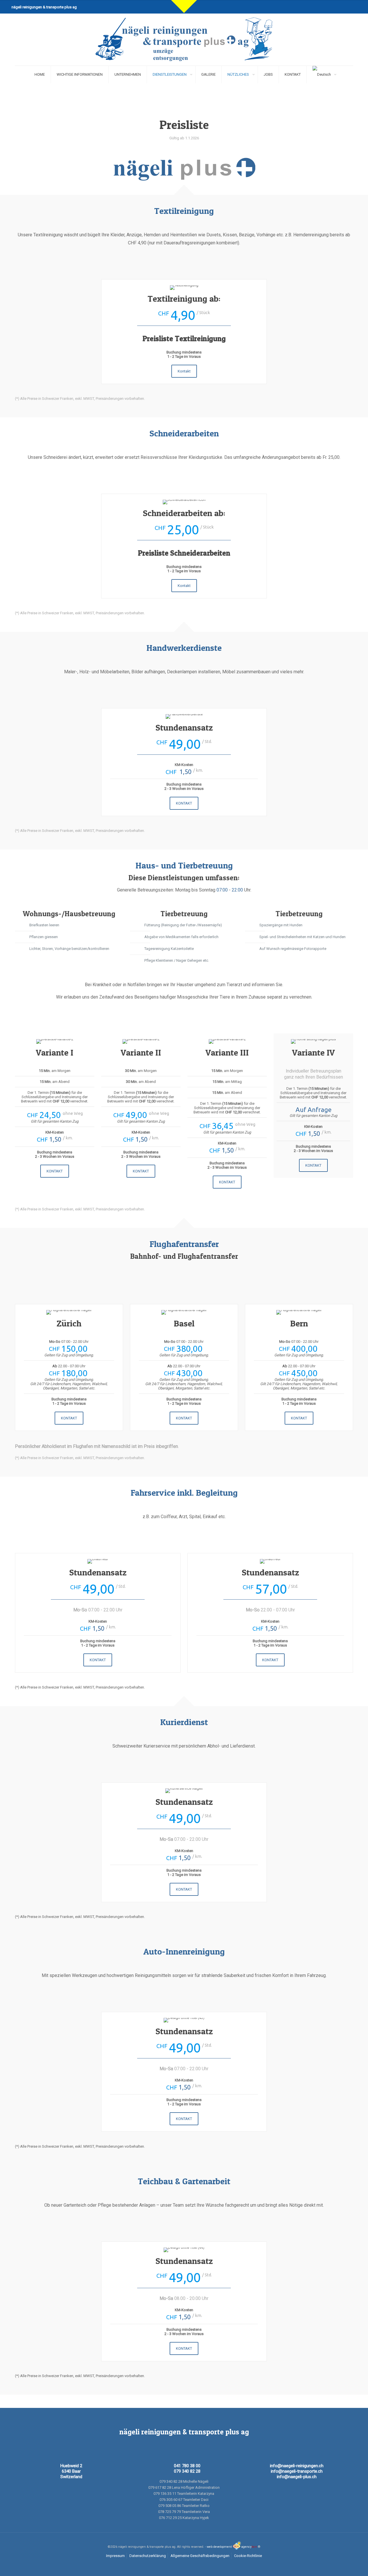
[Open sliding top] (184, 6)
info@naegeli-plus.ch (297, 2477)
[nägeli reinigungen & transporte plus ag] (184, 40)
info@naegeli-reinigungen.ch (297, 2466)
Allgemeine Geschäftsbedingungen (200, 2556)
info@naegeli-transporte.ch (297, 2471)
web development (219, 2547)
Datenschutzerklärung (148, 2556)
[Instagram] (346, 6)
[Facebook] (331, 6)
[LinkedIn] (338, 6)
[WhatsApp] (323, 6)
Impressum (115, 2556)
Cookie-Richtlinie (248, 2556)
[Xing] (354, 6)
